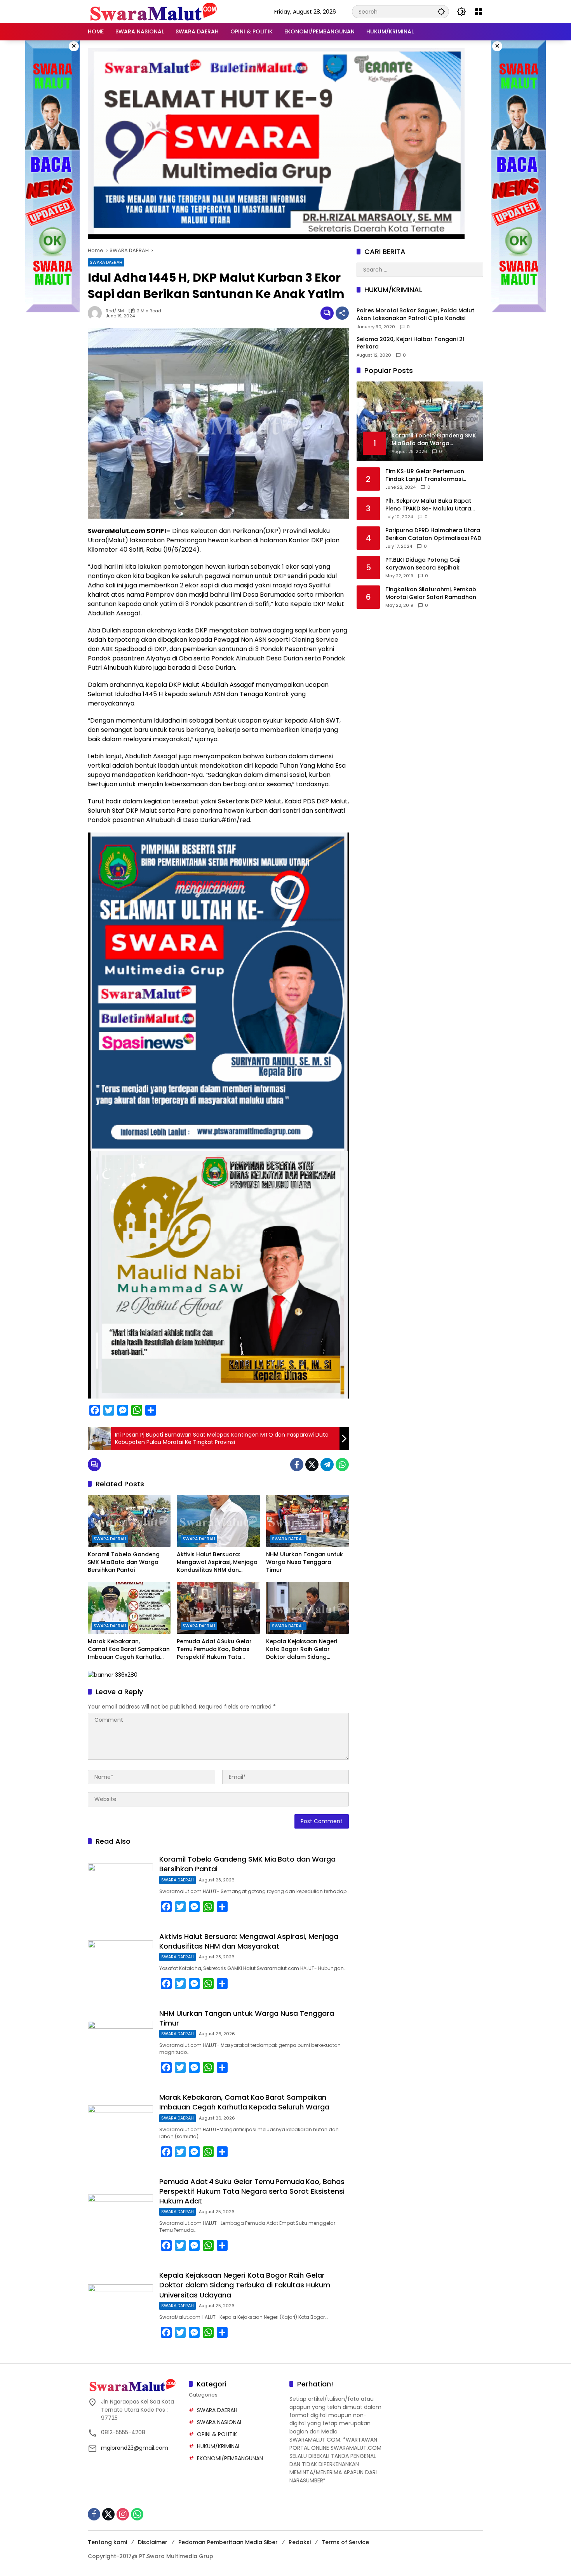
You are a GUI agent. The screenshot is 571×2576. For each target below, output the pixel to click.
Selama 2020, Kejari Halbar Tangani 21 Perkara (411, 343)
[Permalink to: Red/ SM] (97, 313)
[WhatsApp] (342, 1465)
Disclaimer (153, 2542)
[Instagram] (123, 2514)
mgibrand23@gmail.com (135, 2448)
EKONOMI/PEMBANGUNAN (230, 2458)
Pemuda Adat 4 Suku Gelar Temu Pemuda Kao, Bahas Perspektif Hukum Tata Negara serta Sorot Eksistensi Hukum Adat (214, 1649)
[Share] (342, 313)
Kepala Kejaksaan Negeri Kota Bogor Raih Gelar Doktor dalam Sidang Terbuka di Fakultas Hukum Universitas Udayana (305, 1649)
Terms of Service (345, 2542)
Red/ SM (115, 311)
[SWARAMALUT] (154, 11)
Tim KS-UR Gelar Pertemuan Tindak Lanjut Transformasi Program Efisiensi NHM (425, 475)
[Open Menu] (479, 12)
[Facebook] (297, 1465)
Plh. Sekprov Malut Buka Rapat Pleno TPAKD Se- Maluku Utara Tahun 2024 (428, 505)
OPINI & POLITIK (217, 2434)
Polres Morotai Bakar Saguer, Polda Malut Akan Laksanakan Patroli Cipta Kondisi (415, 314)
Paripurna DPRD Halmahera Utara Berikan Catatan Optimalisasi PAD (433, 534)
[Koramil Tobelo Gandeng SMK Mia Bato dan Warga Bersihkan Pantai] (129, 1521)
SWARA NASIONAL (220, 2422)
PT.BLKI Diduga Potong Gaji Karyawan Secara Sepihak (423, 564)
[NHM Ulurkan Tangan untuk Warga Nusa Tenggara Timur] (307, 1521)
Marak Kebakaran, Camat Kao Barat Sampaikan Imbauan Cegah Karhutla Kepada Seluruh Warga (129, 1649)
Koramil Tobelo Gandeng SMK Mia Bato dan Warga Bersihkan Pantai (124, 1562)
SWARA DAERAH (106, 262)
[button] (441, 11)
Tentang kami (107, 2542)
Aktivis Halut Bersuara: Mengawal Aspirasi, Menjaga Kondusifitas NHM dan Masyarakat (217, 1562)
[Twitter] (312, 1465)
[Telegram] (327, 1465)
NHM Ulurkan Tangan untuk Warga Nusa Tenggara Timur (305, 1562)
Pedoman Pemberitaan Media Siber (228, 2542)
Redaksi (300, 2542)
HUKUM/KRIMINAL (219, 2446)
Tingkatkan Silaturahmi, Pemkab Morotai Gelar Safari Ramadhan (431, 593)
